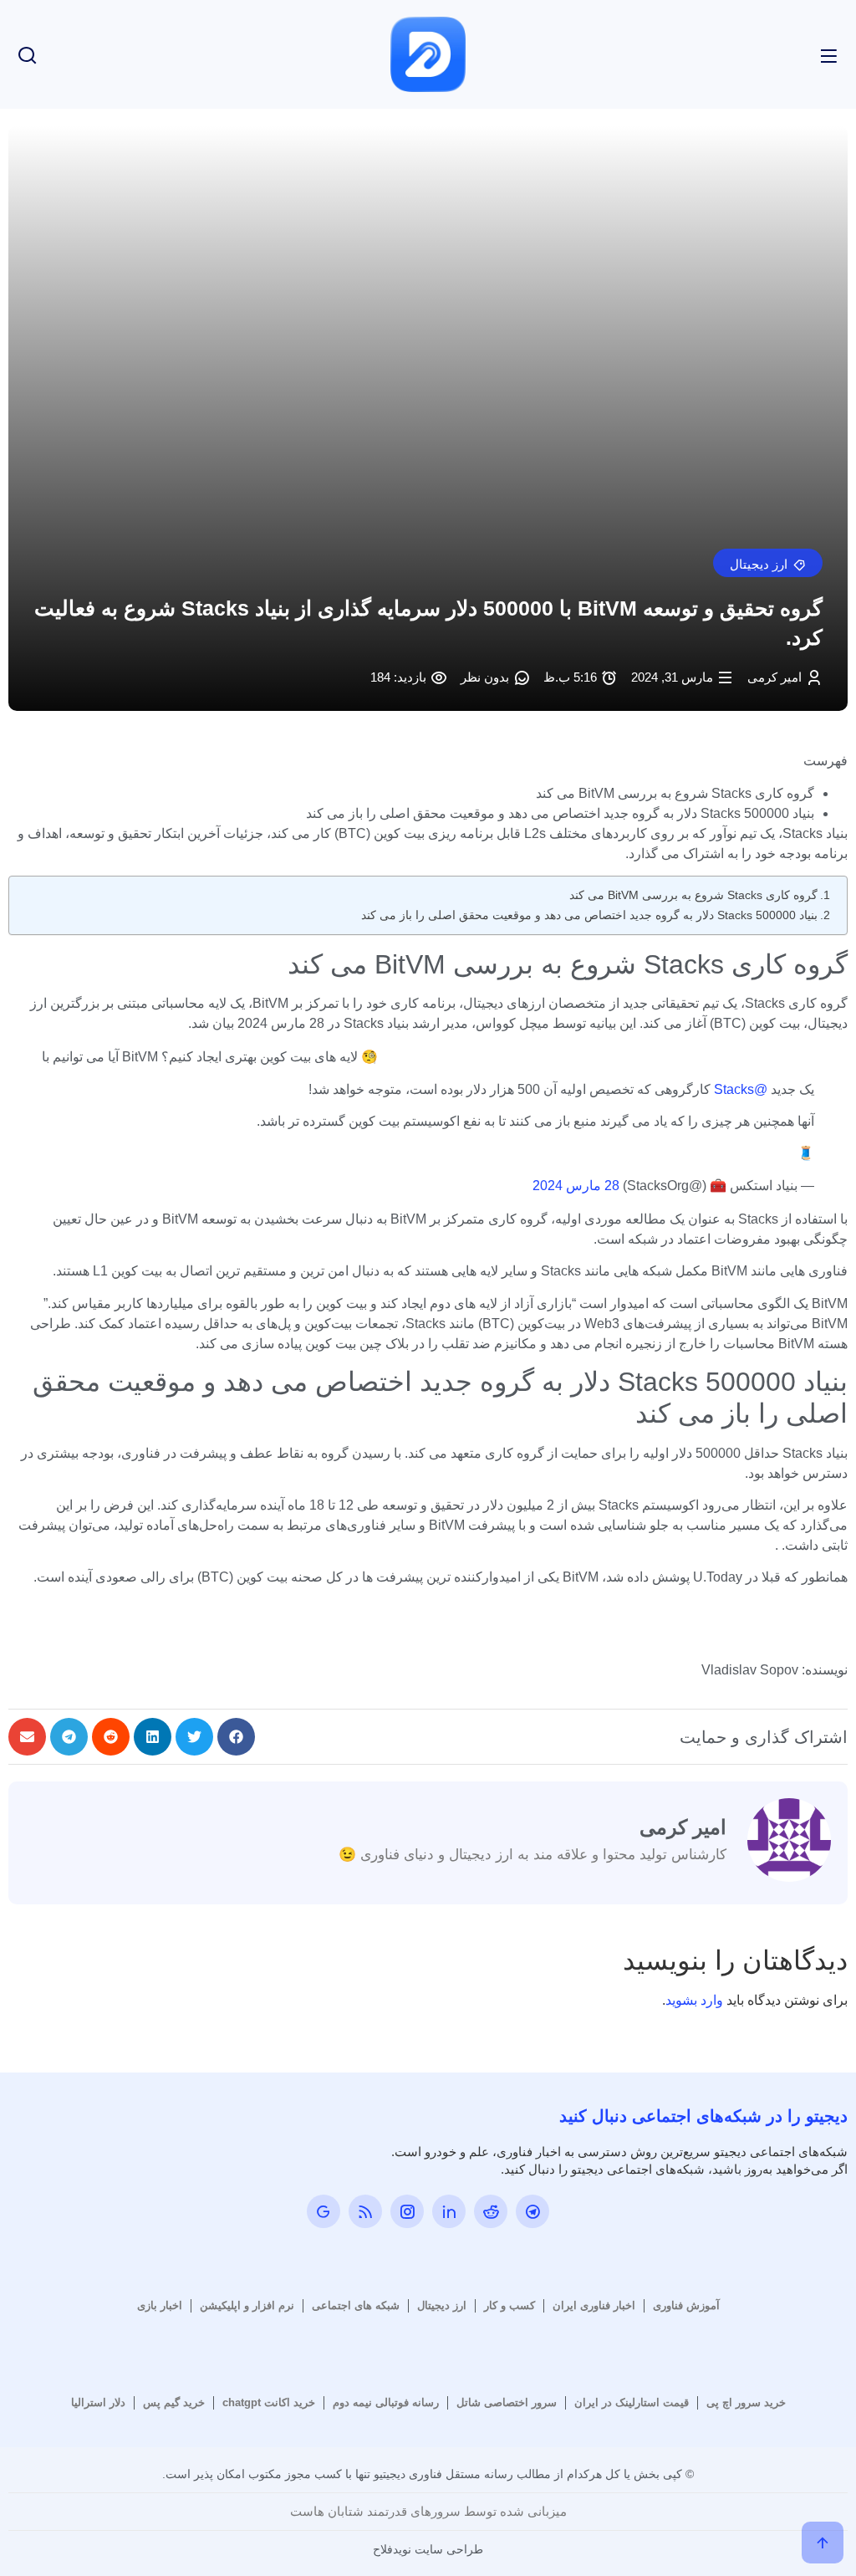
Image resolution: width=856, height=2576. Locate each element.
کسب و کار (510, 2305)
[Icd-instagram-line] (407, 2211)
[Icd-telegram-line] (532, 2211)
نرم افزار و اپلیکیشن (247, 2305)
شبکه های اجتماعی (356, 2305)
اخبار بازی (160, 2305)
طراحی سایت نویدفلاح (428, 2549)
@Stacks (741, 1089)
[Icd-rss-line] (365, 2211)
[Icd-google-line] (324, 2211)
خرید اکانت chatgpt (269, 2402)
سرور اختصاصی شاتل (507, 2402)
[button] (768, 563)
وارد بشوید (694, 2000)
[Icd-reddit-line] (491, 2211)
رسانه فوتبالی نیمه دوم (386, 2402)
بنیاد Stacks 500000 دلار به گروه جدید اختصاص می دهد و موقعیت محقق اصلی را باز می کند (589, 915)
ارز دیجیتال (442, 2305)
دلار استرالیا (98, 2402)
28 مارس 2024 (576, 1186)
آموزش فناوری (686, 2305)
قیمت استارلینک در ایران (632, 2402)
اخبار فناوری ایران (594, 2305)
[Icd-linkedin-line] (449, 2211)
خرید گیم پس (174, 2402)
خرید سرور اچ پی (746, 2402)
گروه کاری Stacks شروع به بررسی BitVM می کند (693, 895)
